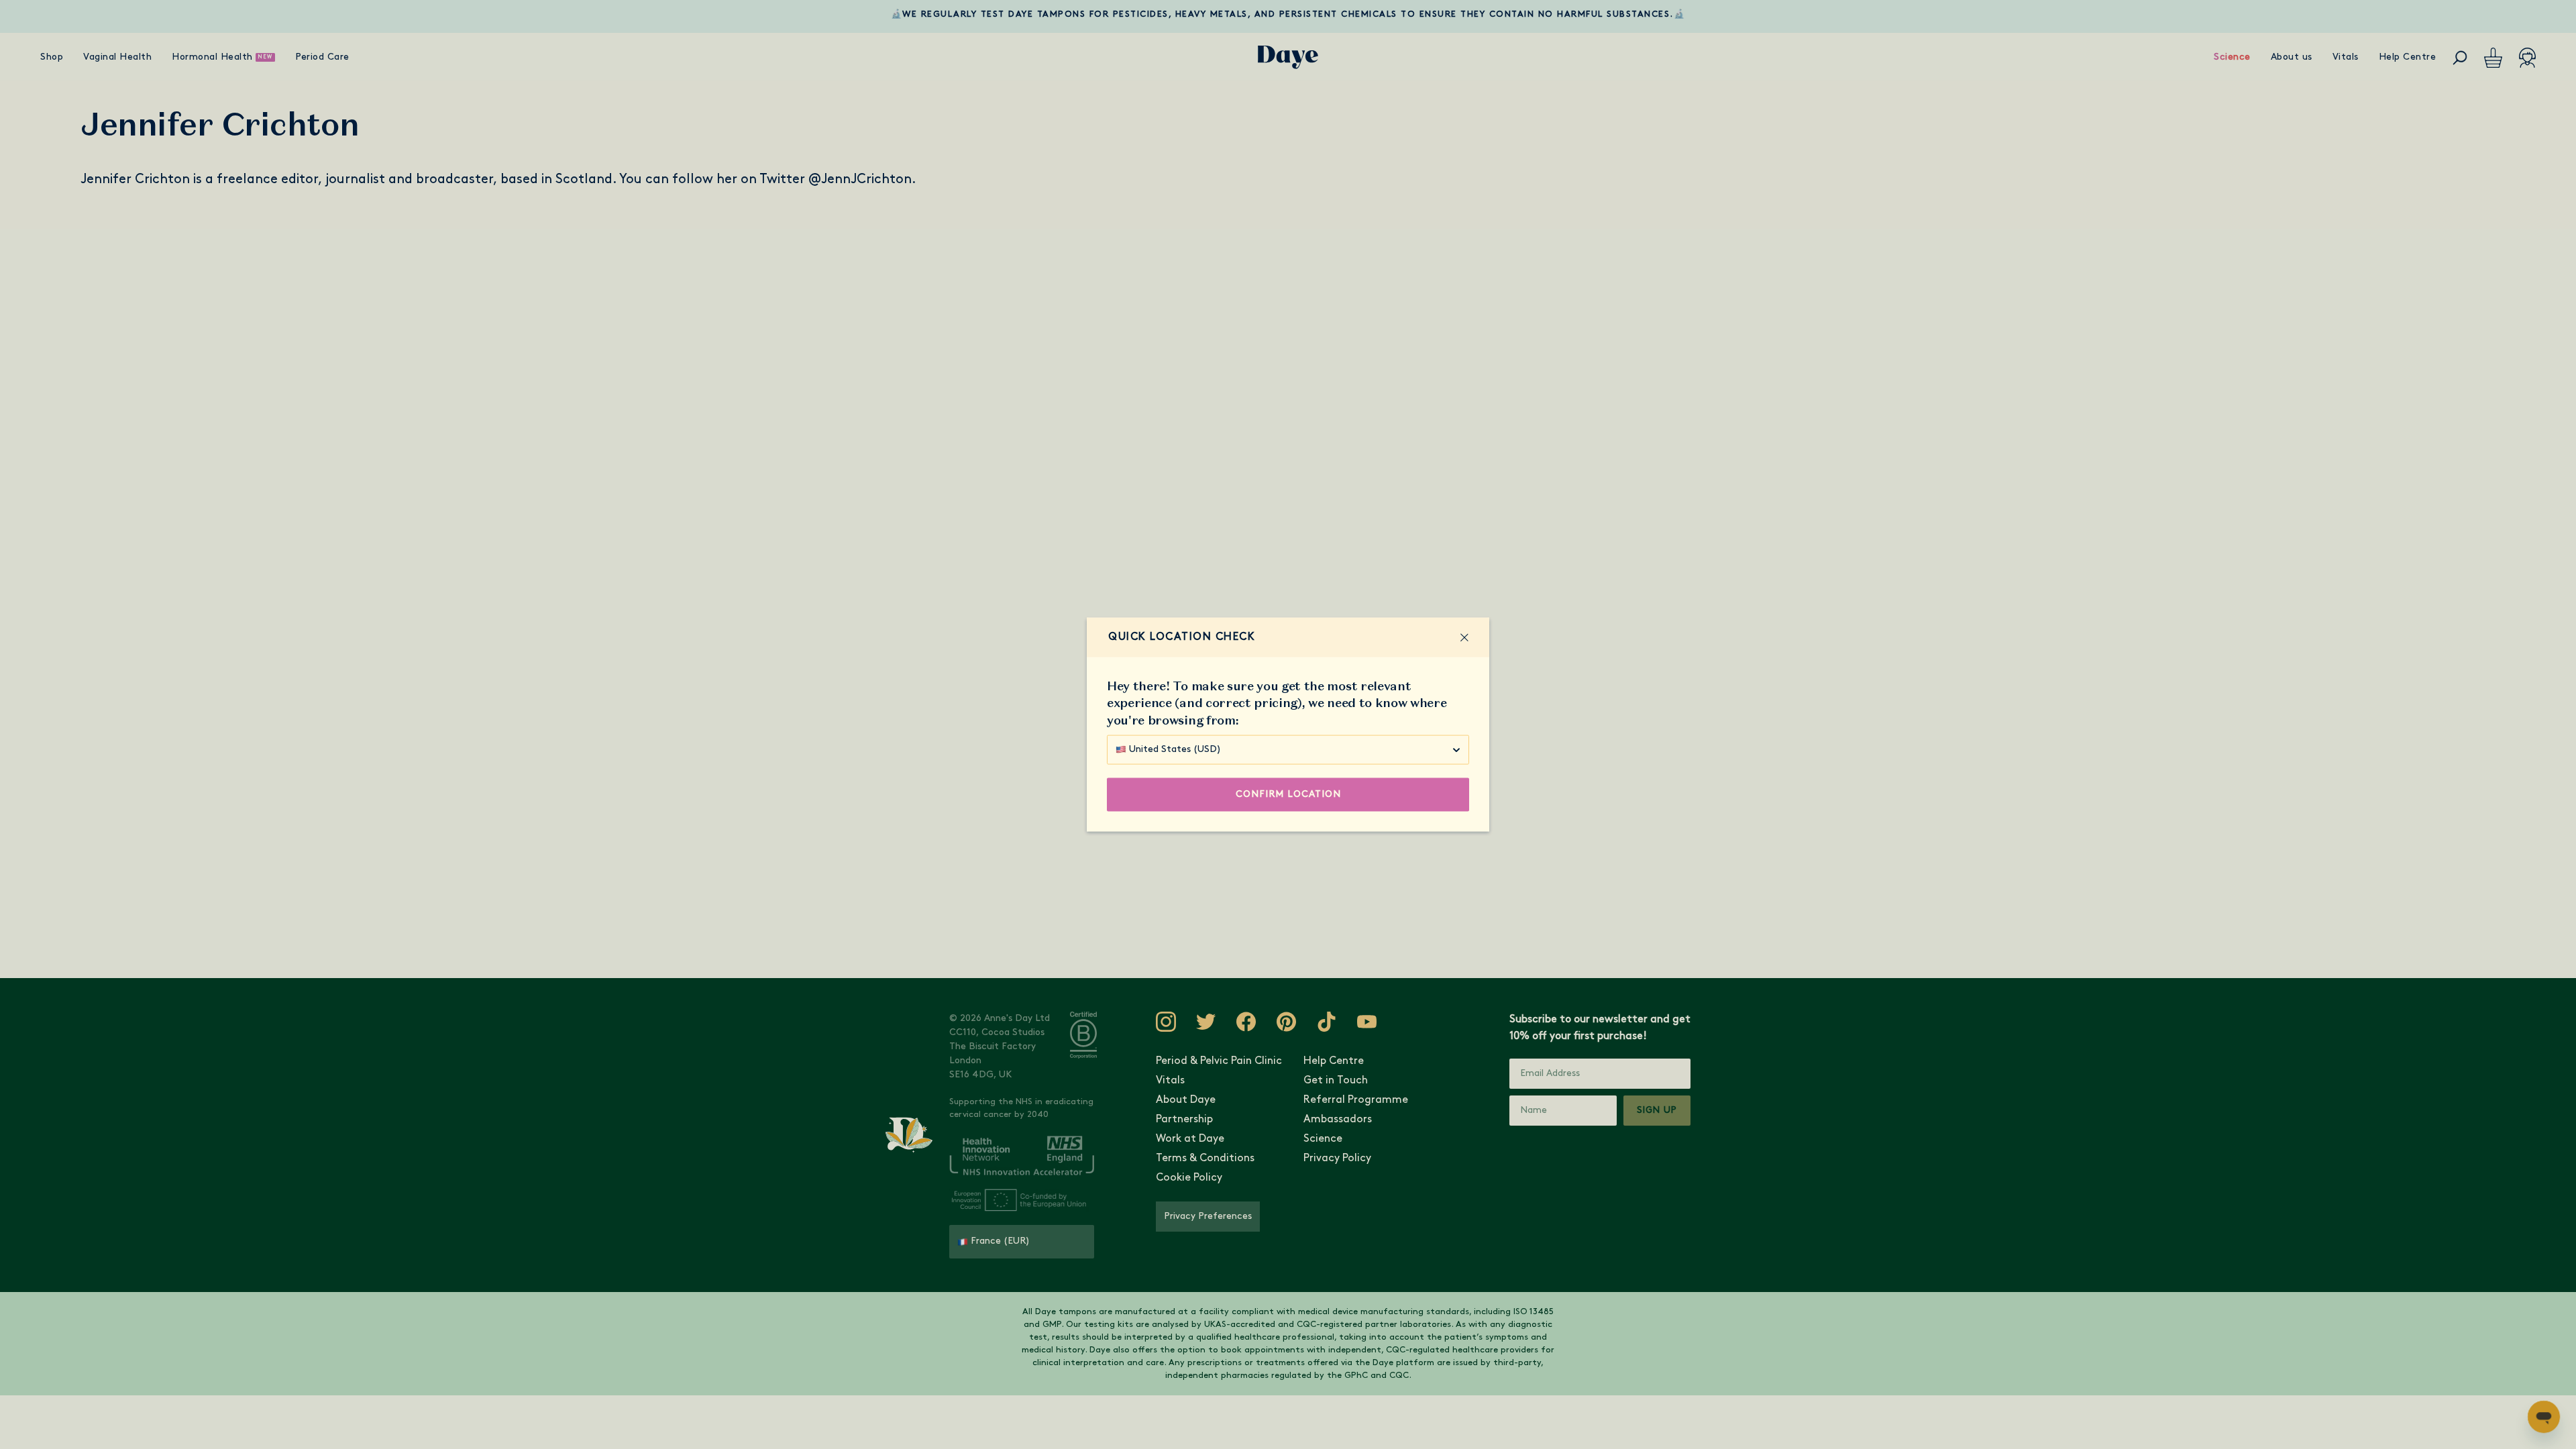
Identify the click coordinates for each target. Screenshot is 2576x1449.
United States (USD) (1175, 749)
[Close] (1464, 637)
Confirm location (1288, 794)
